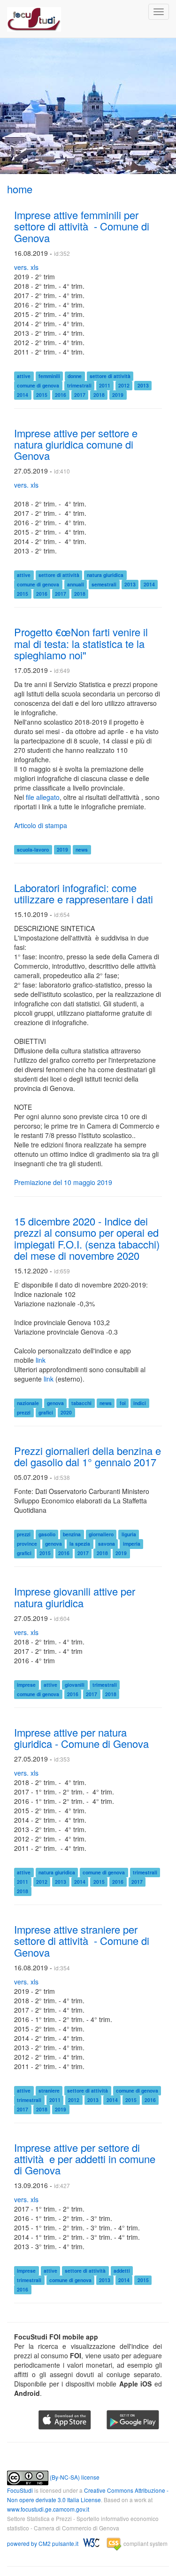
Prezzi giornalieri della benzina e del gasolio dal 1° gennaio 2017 (88, 1456)
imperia (132, 1544)
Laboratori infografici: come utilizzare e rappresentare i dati (84, 893)
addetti (122, 2271)
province (27, 1544)
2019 (118, 395)
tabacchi (81, 1403)
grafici (46, 1412)
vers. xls (26, 267)
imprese (26, 1685)
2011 (105, 385)
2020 (66, 1412)
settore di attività (110, 376)
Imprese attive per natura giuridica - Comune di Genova (81, 1738)
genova (55, 1403)
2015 (42, 395)
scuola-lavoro (33, 849)
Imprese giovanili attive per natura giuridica (75, 1597)
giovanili (75, 1685)
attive (24, 376)
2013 (143, 385)
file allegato (43, 797)
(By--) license (74, 2477)
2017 (80, 395)
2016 (61, 395)
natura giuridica (105, 575)
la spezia (80, 1544)
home (20, 189)
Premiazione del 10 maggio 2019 (63, 1182)
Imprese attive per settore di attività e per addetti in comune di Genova (85, 2159)
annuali (76, 584)
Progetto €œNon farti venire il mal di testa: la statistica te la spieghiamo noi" (81, 643)
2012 (124, 385)
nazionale (28, 1403)
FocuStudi (20, 2490)
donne (75, 376)
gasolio (47, 1534)
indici (140, 1403)
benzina (72, 1534)
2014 (23, 395)
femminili (49, 376)
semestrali (104, 584)
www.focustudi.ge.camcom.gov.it (48, 2509)
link (41, 1360)
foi (123, 1403)
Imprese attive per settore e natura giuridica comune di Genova (76, 444)
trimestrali (79, 385)
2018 (99, 395)
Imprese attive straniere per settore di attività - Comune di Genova (82, 1940)
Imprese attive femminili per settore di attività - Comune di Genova (82, 226)
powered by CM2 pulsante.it (43, 2544)
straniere (49, 2090)
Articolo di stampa (41, 825)
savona (107, 1544)
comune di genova (38, 385)
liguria (129, 1534)
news (82, 849)
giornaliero (101, 1534)
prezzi (24, 1412)
